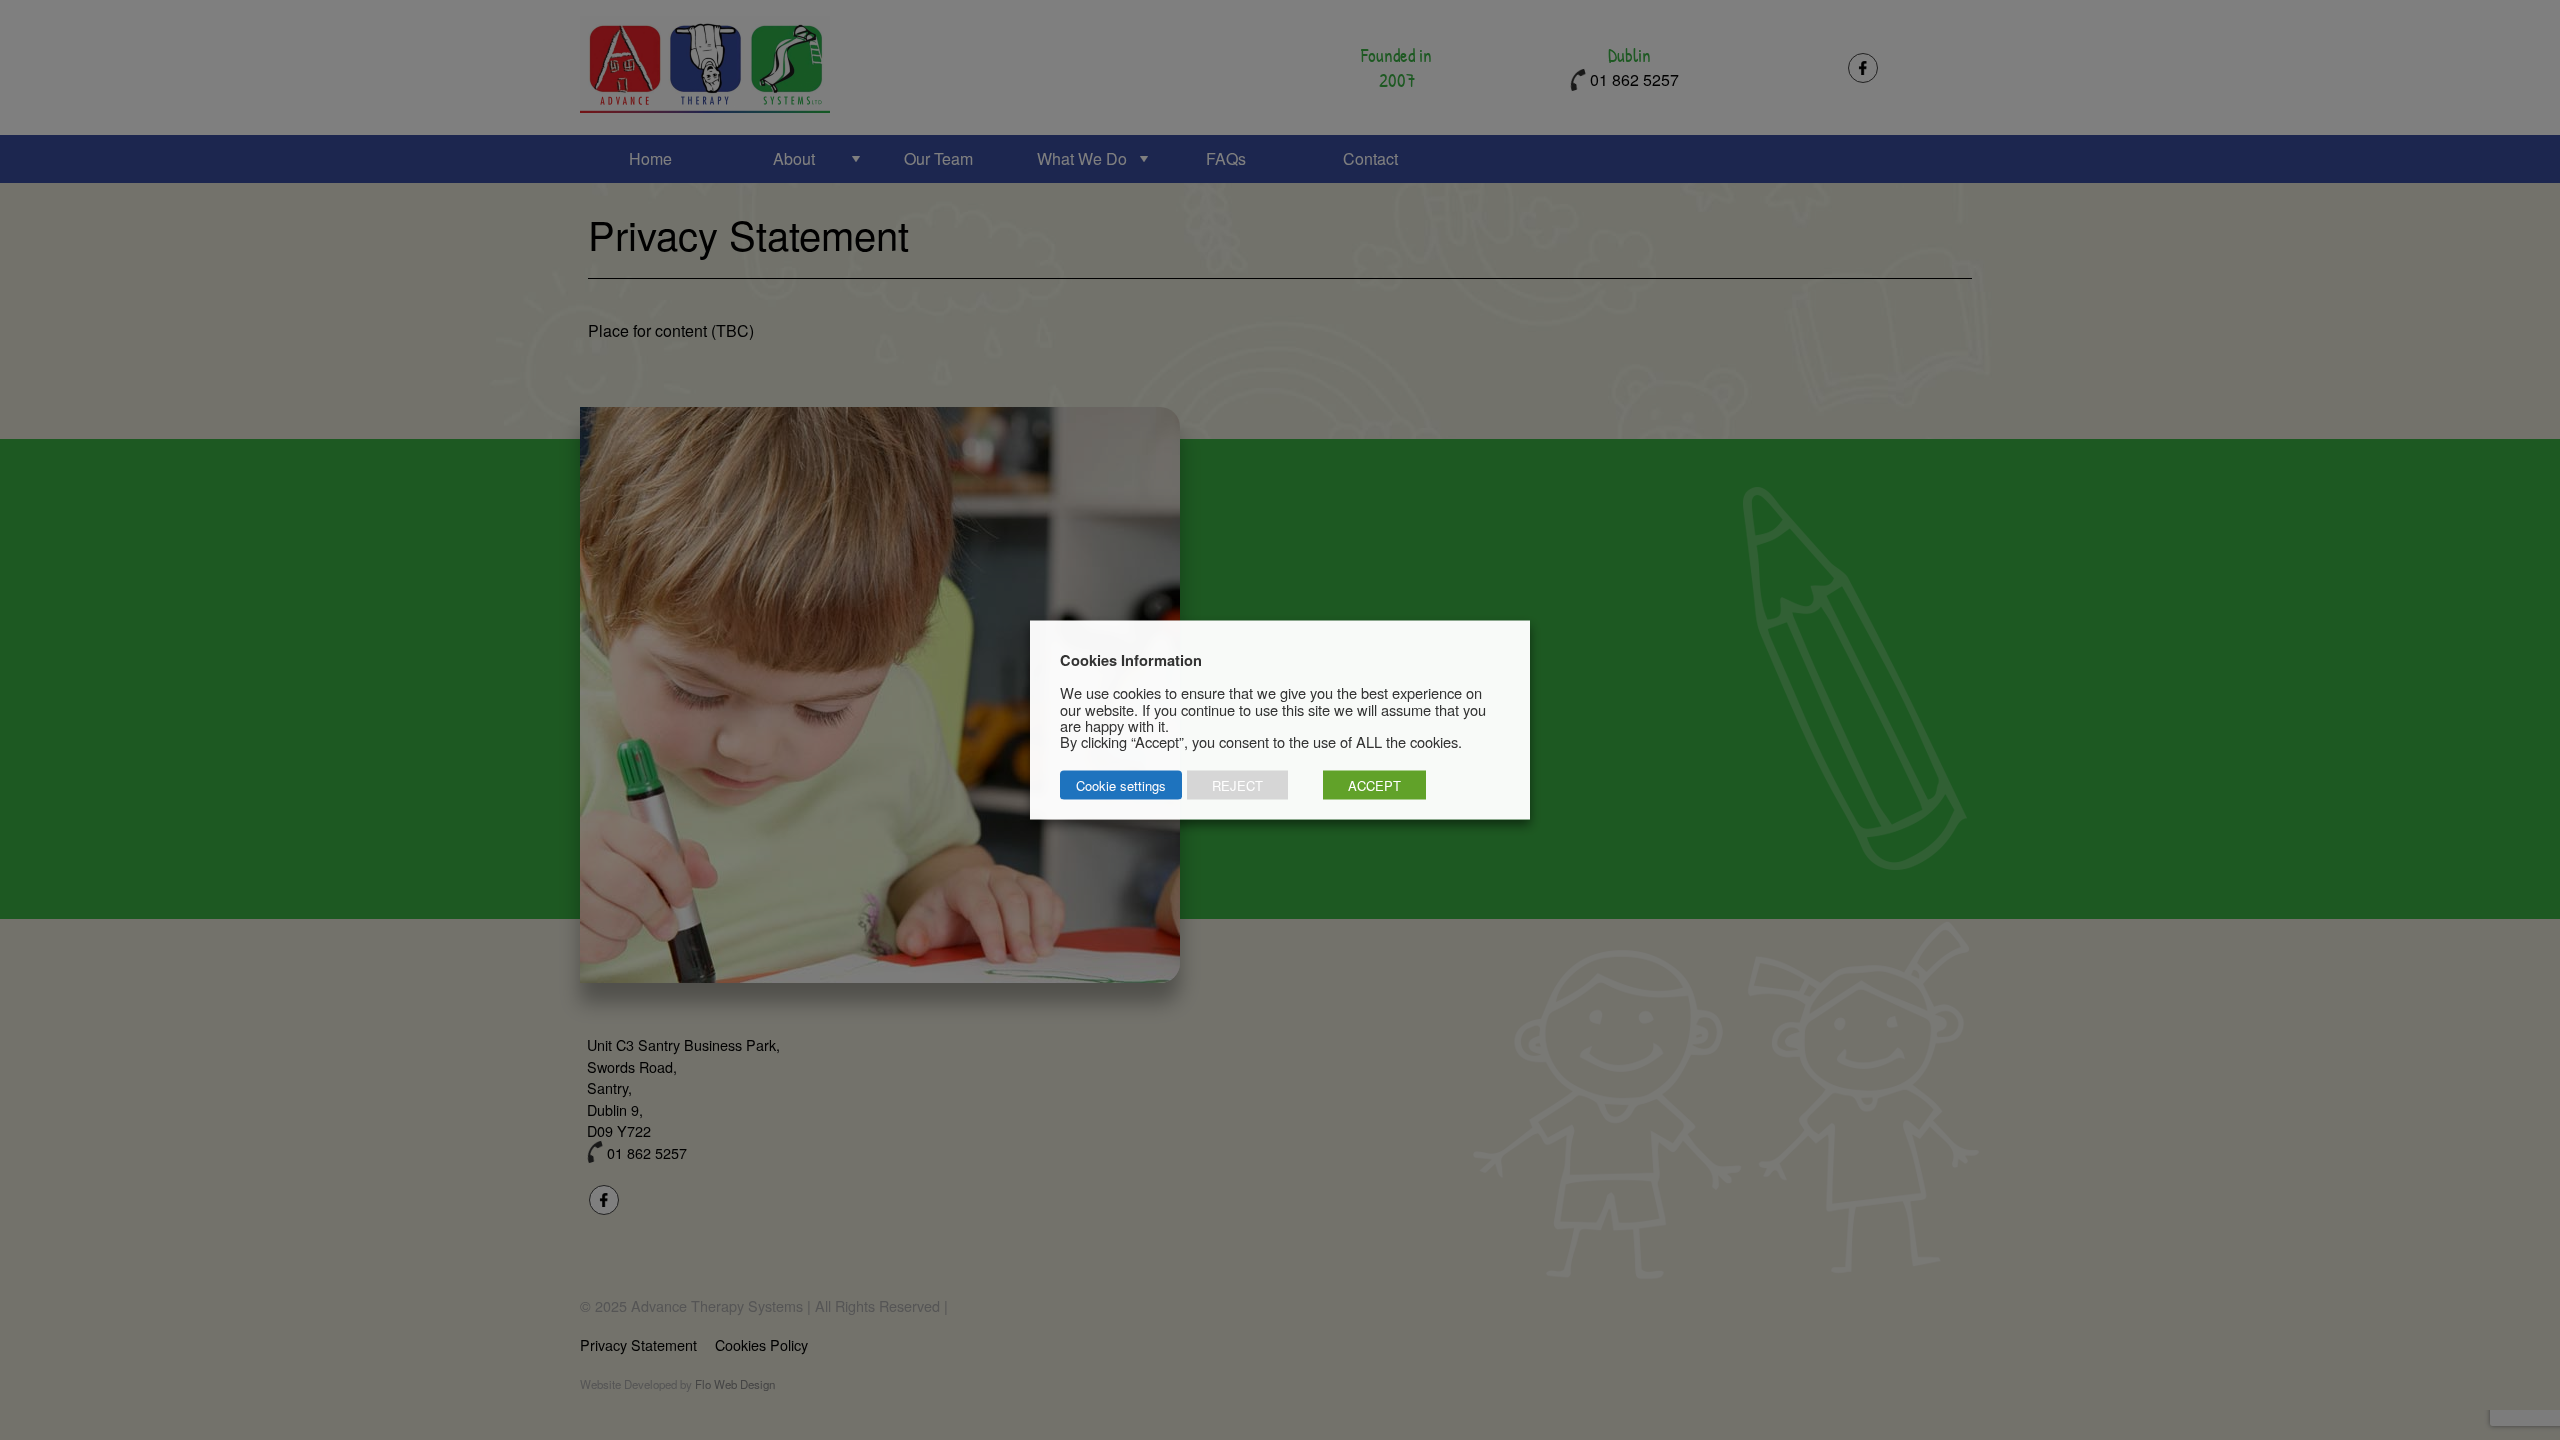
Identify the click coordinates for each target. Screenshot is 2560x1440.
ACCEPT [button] (1374, 785)
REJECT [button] (1237, 785)
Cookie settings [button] (1121, 785)
